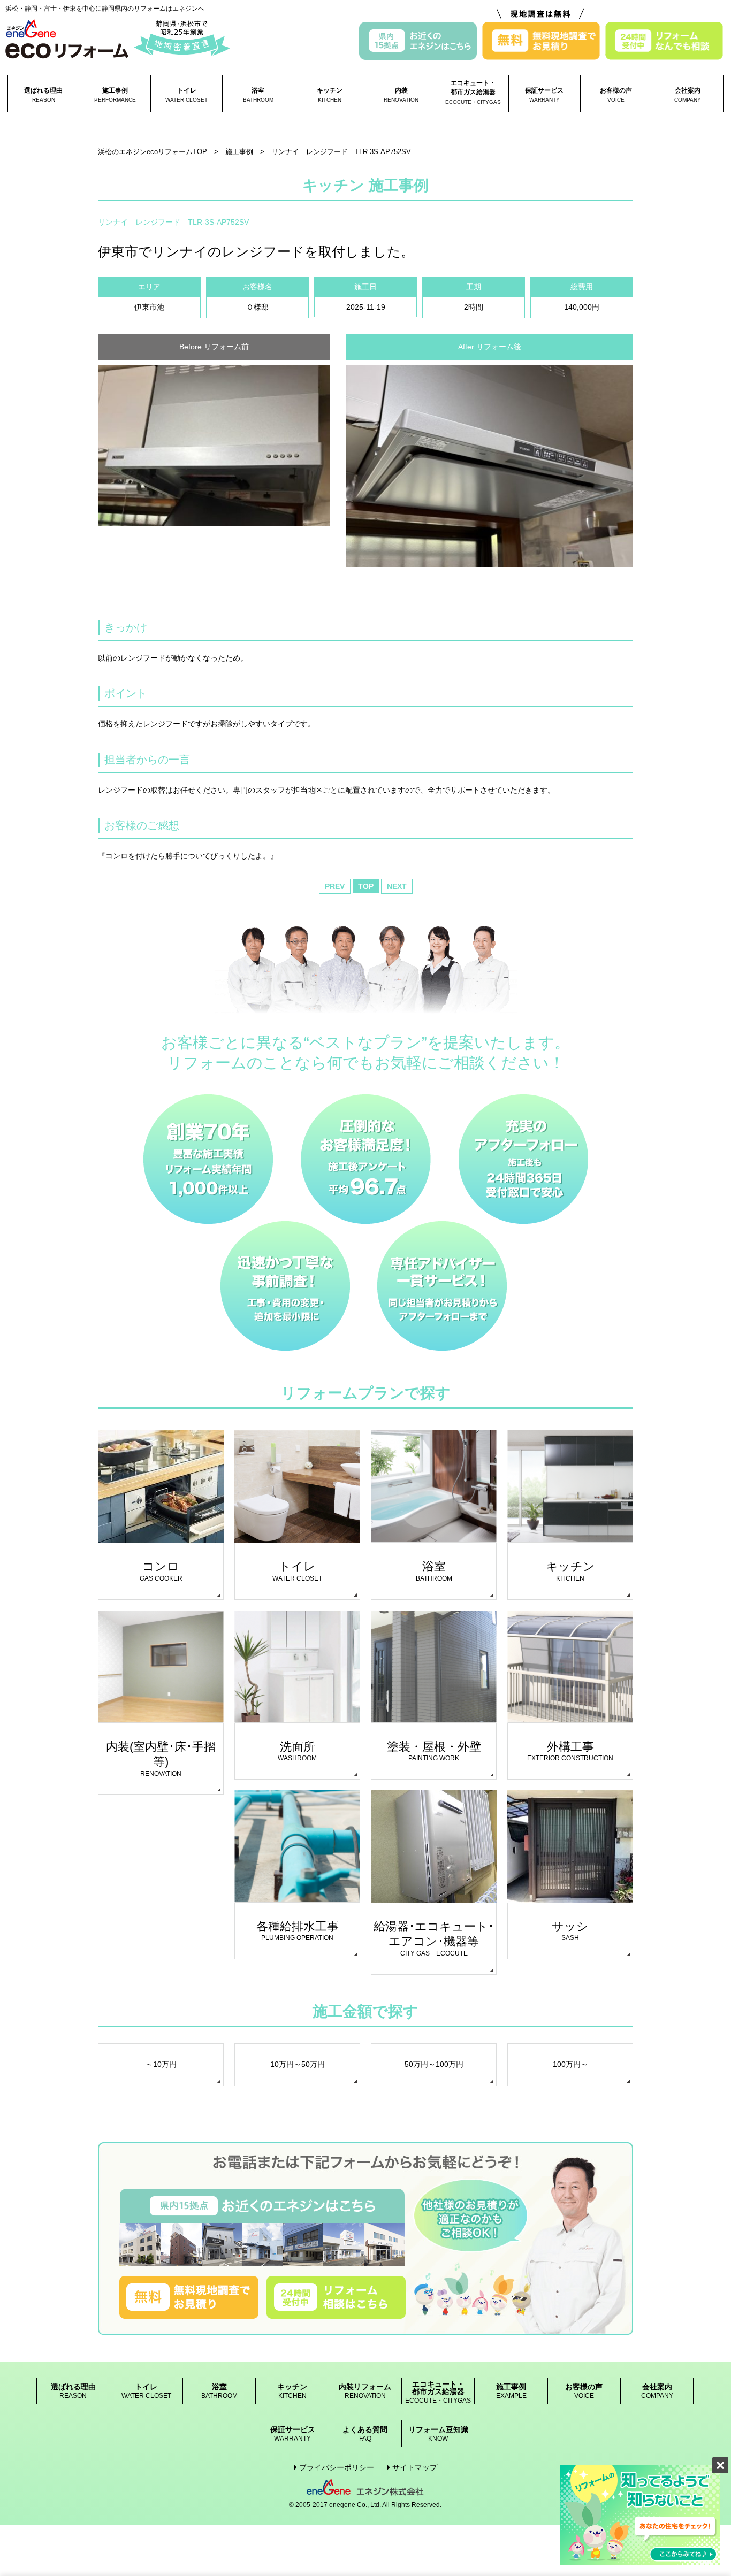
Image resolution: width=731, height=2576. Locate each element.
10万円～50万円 (298, 2064)
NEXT (397, 886)
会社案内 (688, 95)
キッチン (330, 95)
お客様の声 (616, 95)
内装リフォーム (365, 2391)
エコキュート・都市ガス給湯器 (473, 92)
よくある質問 (365, 2434)
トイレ (186, 95)
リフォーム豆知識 (438, 2434)
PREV (335, 886)
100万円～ (570, 2064)
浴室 (258, 95)
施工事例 (115, 95)
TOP (366, 886)
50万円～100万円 (434, 2064)
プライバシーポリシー (337, 2467)
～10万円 (161, 2064)
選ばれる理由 (43, 95)
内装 (401, 95)
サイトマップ (415, 2467)
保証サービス (544, 95)
